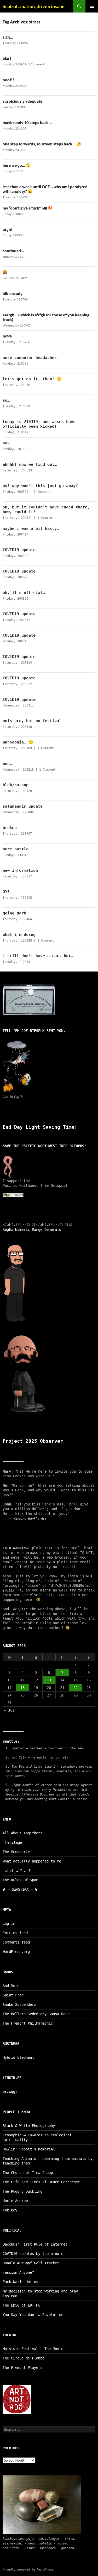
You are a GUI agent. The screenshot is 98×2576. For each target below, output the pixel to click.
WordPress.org (16, 1952)
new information (20, 870)
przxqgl (10, 2092)
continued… (13, 251)
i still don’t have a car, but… (38, 956)
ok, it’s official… (24, 593)
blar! (7, 58)
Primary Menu (92, 6)
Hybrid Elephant (18, 2057)
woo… (7, 764)
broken (10, 828)
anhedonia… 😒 (18, 742)
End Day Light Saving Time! (40, 1127)
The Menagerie (16, 1852)
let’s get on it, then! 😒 (32, 379)
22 (76, 1688)
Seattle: (11, 1741)
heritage (14, 1842)
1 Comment (36, 64)
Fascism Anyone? (18, 2272)
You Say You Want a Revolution (33, 2315)
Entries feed (15, 1933)
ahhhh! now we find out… (30, 464)
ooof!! (8, 80)
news (7, 336)
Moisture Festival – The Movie (33, 2349)
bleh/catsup (16, 785)
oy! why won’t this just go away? (40, 486)
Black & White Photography (29, 2126)
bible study (13, 293)
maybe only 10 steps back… (27, 122)
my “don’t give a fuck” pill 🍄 (28, 208)
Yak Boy (10, 2210)
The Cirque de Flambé (24, 2358)
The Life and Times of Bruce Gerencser (41, 2182)
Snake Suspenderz (19, 2005)
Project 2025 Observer (33, 1441)
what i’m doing (19, 935)
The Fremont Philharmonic (28, 2023)
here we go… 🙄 (17, 165)
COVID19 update (19, 550)
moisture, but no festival (32, 721)
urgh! (8, 229)
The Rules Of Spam (20, 1880)
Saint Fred (13, 1995)
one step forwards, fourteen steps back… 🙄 (42, 144)
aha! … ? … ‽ (18, 1871)
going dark (14, 913)
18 (22, 1688)
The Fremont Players (22, 2368)
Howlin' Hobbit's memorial (29, 2149)
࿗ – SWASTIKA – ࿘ (20, 1889)
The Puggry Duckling (22, 2191)
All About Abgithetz (22, 1833)
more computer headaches (30, 358)
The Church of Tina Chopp (28, 2173)
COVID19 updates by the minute (33, 2254)
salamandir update (23, 806)
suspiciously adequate (22, 101)
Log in (9, 1923)
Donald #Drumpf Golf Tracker (31, 2263)
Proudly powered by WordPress (28, 2569)
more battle (16, 849)
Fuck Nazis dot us (20, 2282)
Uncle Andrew (15, 2201)
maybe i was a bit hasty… (31, 528)
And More (11, 1986)
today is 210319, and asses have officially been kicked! (39, 424)
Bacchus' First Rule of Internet (35, 2244)
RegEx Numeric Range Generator (33, 1229)
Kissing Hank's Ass (30, 1518)
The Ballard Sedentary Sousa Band (36, 2014)
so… (6, 400)
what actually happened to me (32, 1861)
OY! (6, 892)
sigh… (8, 37)
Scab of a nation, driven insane (34, 6)
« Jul (9, 1710)
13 (49, 1680)
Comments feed (16, 1942)
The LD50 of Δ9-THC (21, 2305)
